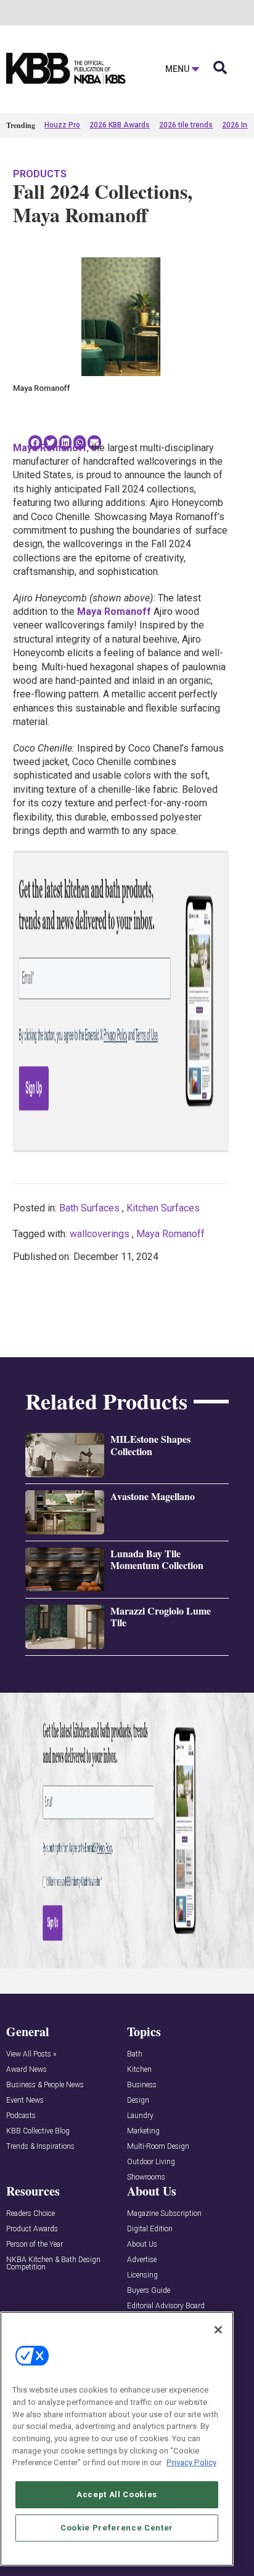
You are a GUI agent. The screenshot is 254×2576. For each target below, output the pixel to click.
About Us (142, 2245)
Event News (25, 2101)
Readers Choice (31, 2214)
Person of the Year (35, 2245)
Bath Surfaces (89, 1208)
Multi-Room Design (158, 2147)
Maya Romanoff (170, 1234)
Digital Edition (150, 2229)
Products (40, 174)
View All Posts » (31, 2054)
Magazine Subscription (164, 2214)
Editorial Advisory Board (166, 2306)
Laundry (140, 2116)
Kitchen (139, 2070)
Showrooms (146, 2177)
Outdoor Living (151, 2162)
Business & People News (45, 2085)
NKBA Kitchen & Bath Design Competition (53, 2264)
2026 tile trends (186, 125)
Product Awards (32, 2229)
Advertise (142, 2260)
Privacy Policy (191, 2462)
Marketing (143, 2131)
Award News (27, 2070)
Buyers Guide (149, 2291)
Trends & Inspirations (40, 2147)
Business (142, 2085)
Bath (135, 2054)
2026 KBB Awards (120, 125)
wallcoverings (100, 1234)
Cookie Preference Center (117, 2528)
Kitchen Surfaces (163, 1208)
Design (138, 2101)
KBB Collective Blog (38, 2131)
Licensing (142, 2275)
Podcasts (21, 2116)
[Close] (218, 2330)
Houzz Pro (62, 125)
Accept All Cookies (117, 2494)
